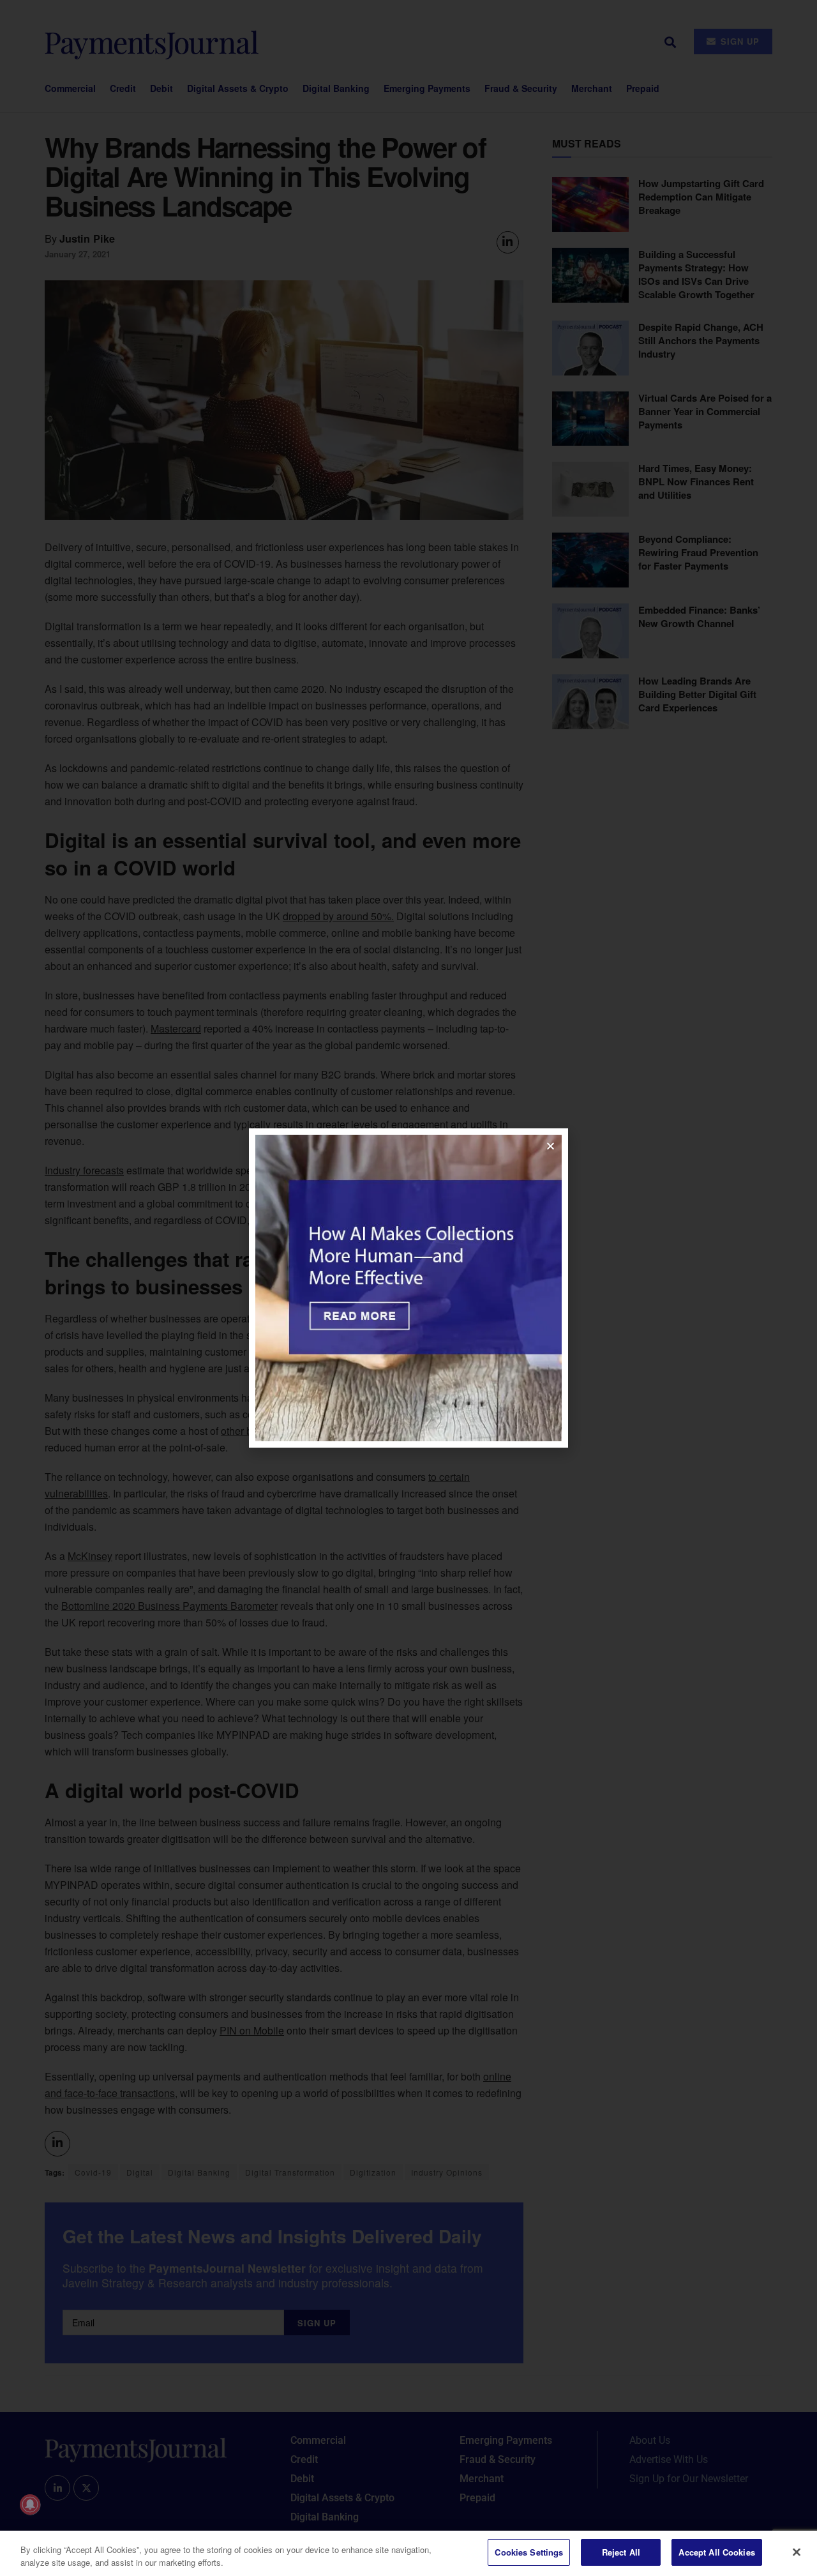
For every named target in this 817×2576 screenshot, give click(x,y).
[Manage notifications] (30, 2504)
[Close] (797, 2552)
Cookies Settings (529, 2552)
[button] (551, 1146)
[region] (408, 2553)
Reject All (621, 2552)
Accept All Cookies (716, 2552)
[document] (408, 1288)
